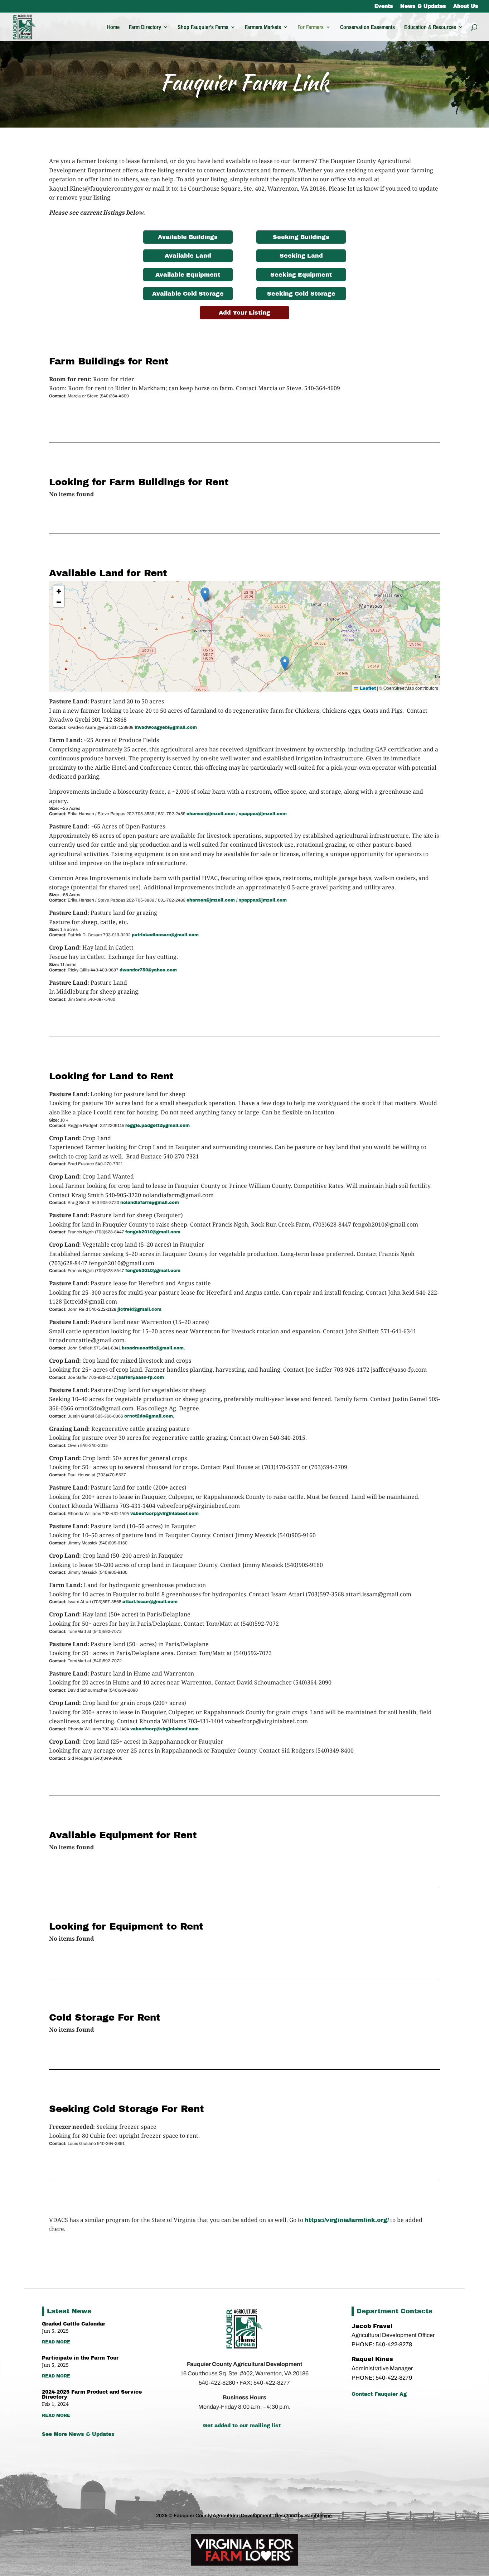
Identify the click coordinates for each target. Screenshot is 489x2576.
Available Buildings (188, 237)
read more (56, 2342)
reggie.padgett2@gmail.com (158, 1125)
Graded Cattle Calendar (74, 2324)
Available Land (188, 256)
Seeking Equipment (301, 275)
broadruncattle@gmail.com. (153, 1348)
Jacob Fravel (372, 2326)
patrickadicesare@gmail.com (165, 935)
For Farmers (311, 28)
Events (384, 6)
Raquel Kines (373, 2359)
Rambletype (318, 2516)
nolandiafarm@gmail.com (150, 1203)
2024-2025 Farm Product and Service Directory (92, 2395)
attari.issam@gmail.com (150, 1602)
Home (113, 28)
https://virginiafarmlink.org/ (347, 2220)
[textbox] (245, 716)
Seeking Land (301, 256)
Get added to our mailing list (242, 2426)
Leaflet (367, 688)
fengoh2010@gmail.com (153, 1232)
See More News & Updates (78, 2434)
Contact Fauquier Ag (379, 2394)
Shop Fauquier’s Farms (203, 28)
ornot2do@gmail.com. (149, 1416)
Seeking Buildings (301, 237)
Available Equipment (188, 275)
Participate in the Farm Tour (80, 2358)
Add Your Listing (245, 313)
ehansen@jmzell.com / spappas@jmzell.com (237, 814)
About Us (466, 6)
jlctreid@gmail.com (139, 1309)
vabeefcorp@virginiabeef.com (164, 1514)
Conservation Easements (367, 28)
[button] (285, 663)
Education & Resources (430, 28)
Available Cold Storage (188, 294)
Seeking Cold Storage (301, 294)
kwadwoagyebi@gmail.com (166, 727)
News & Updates (423, 6)
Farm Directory (145, 28)
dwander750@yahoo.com (148, 970)
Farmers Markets (263, 28)
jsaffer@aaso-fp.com (141, 1377)
